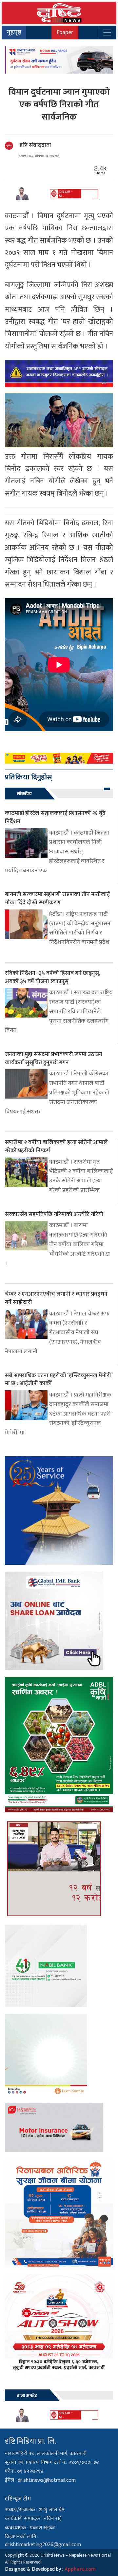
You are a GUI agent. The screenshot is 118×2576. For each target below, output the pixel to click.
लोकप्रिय (24, 794)
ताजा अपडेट (27, 2396)
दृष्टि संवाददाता (35, 146)
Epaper (65, 32)
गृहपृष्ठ (14, 33)
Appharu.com (80, 2569)
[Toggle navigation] (107, 33)
